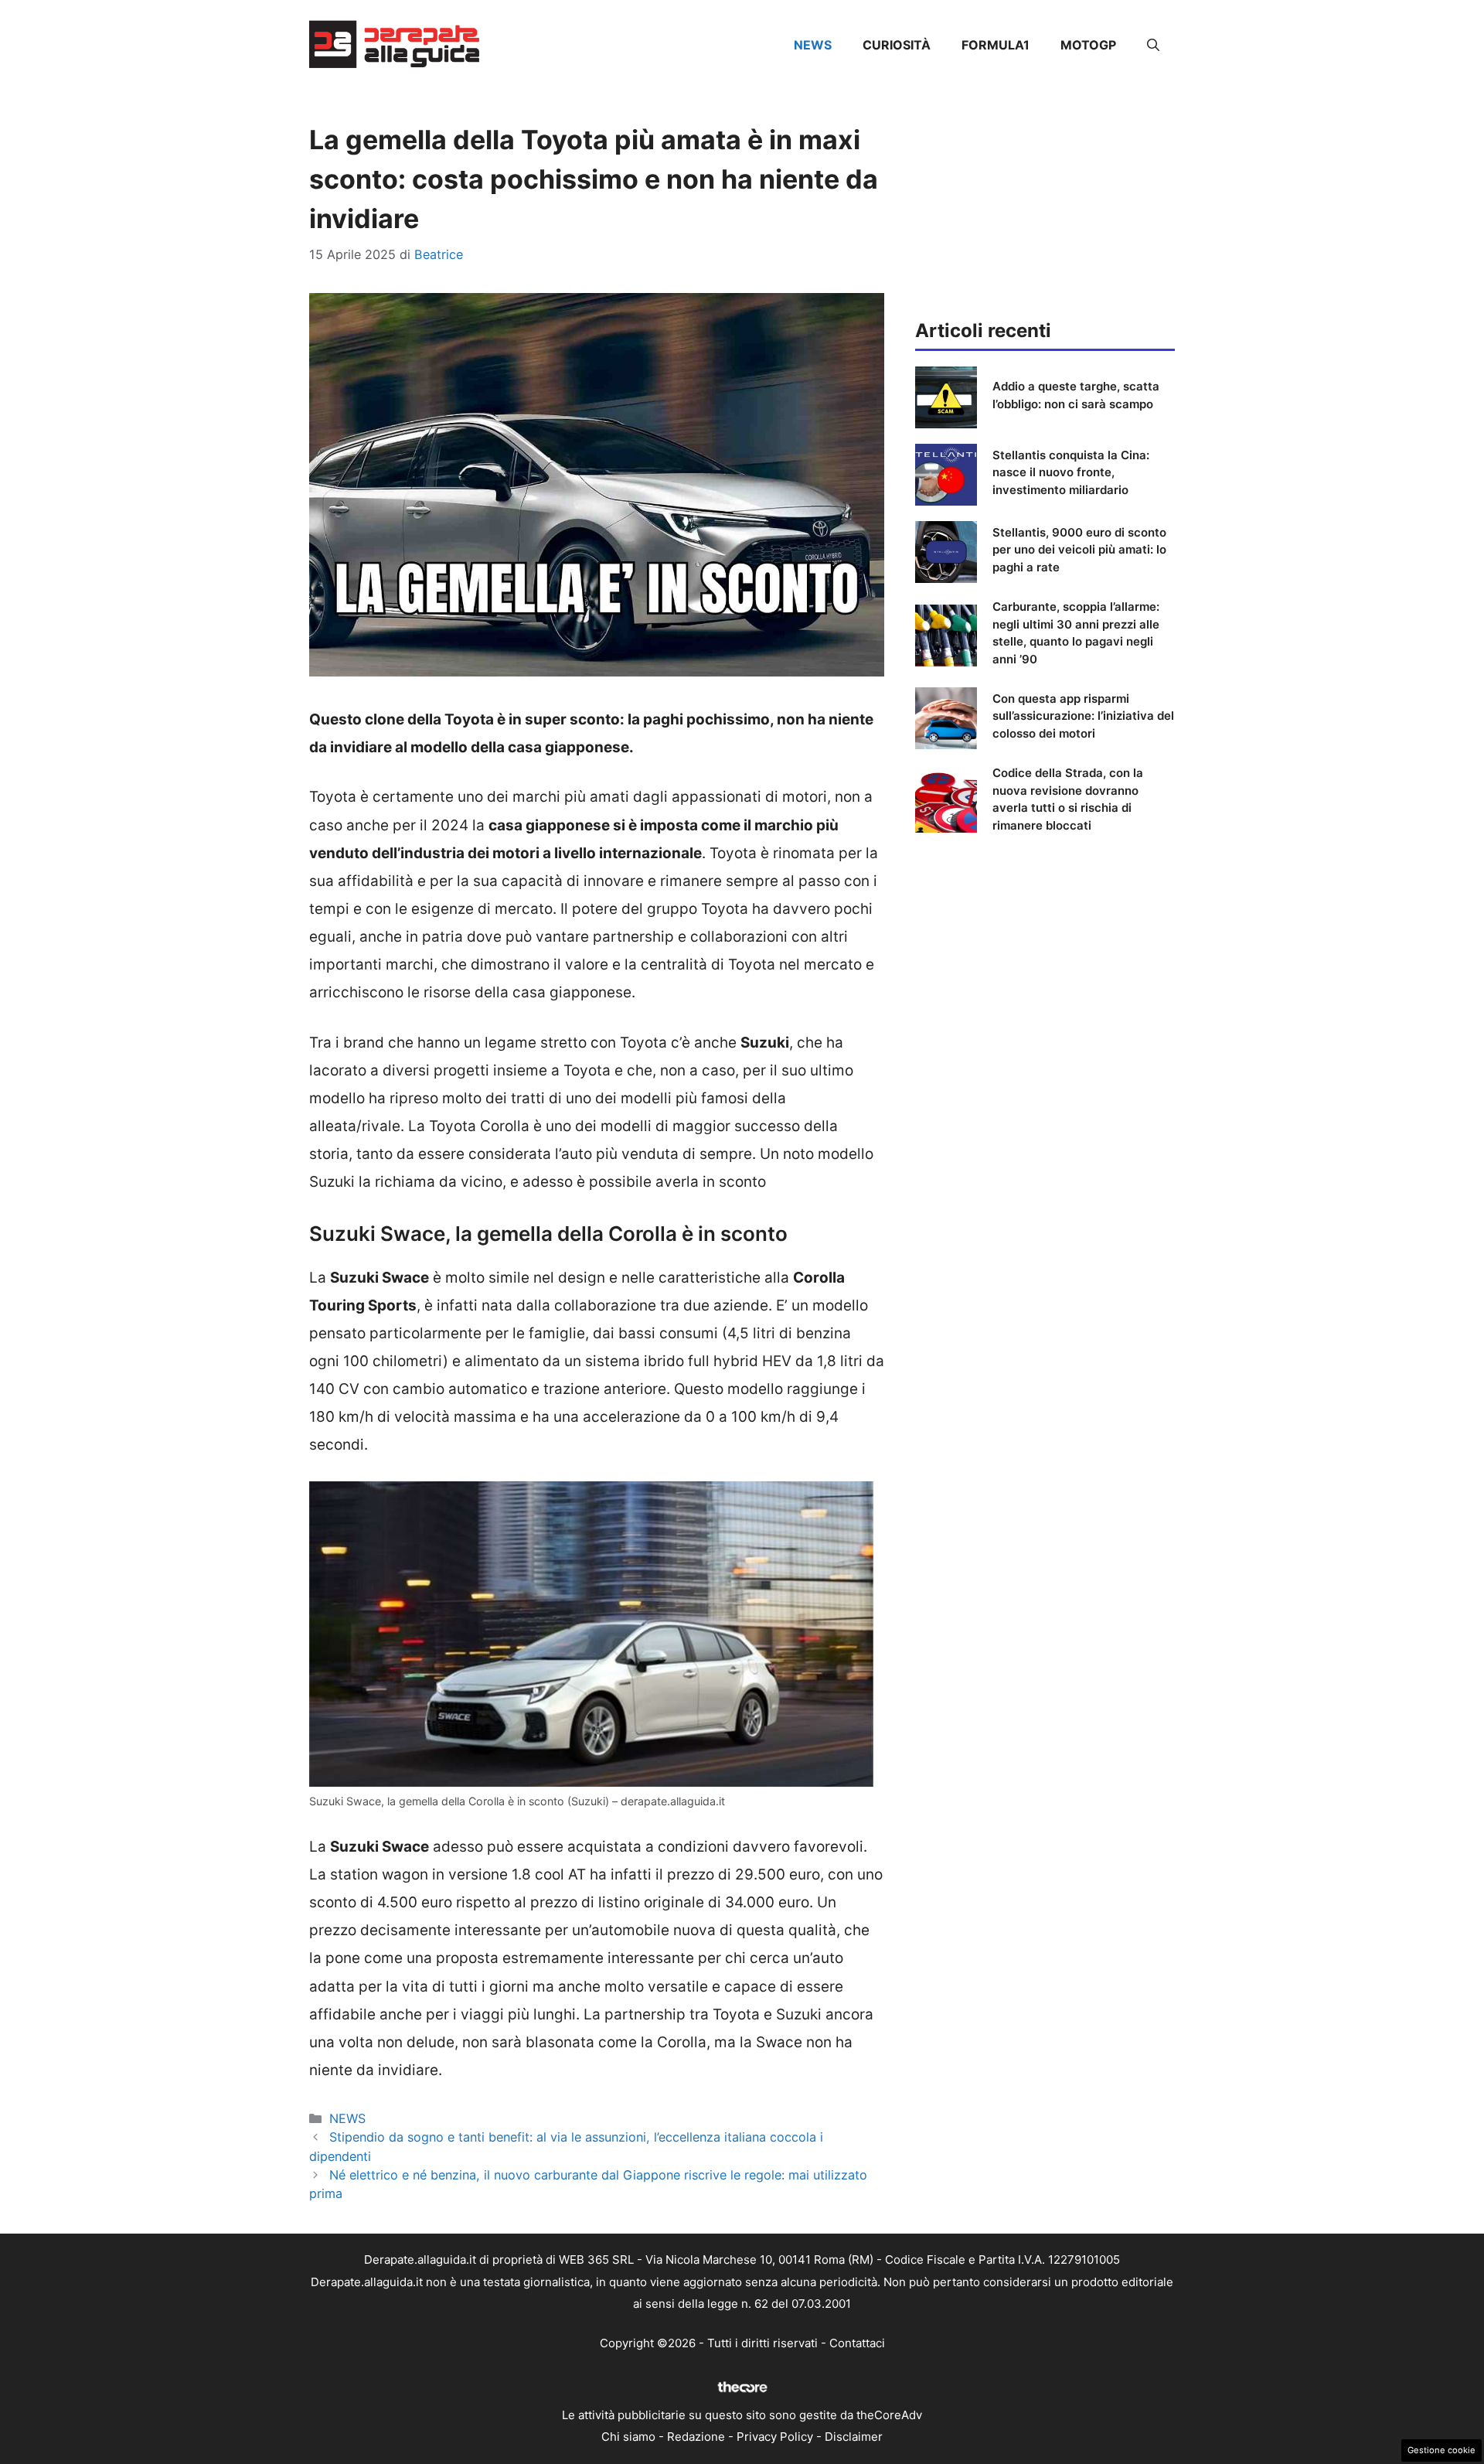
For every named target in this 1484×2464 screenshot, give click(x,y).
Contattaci (857, 2343)
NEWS (813, 45)
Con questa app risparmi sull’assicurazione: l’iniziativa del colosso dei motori (1083, 716)
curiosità (897, 45)
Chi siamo (628, 2437)
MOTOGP (1088, 45)
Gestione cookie (1441, 2450)
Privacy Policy (775, 2437)
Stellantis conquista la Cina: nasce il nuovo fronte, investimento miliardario (1071, 472)
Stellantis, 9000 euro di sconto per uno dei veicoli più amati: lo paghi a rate (1079, 550)
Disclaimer (854, 2437)
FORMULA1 (996, 45)
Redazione (696, 2437)
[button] (1153, 45)
